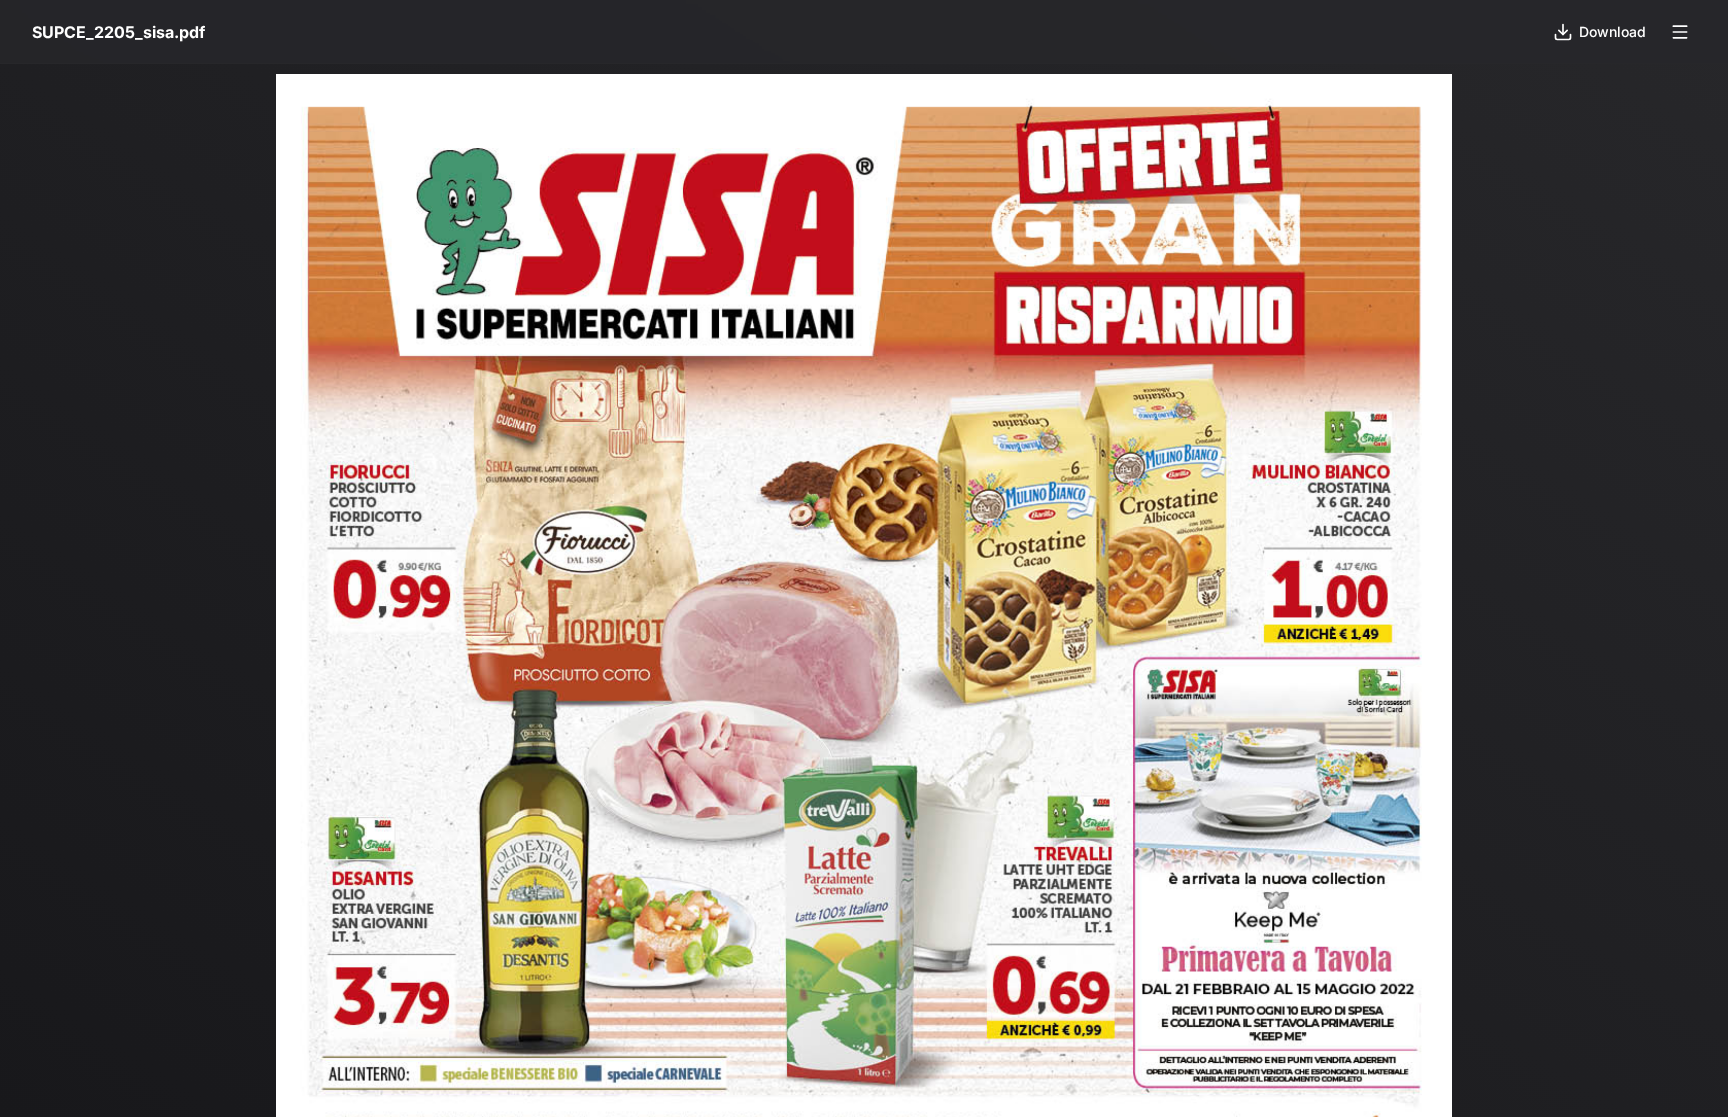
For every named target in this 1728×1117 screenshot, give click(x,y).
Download (1612, 31)
